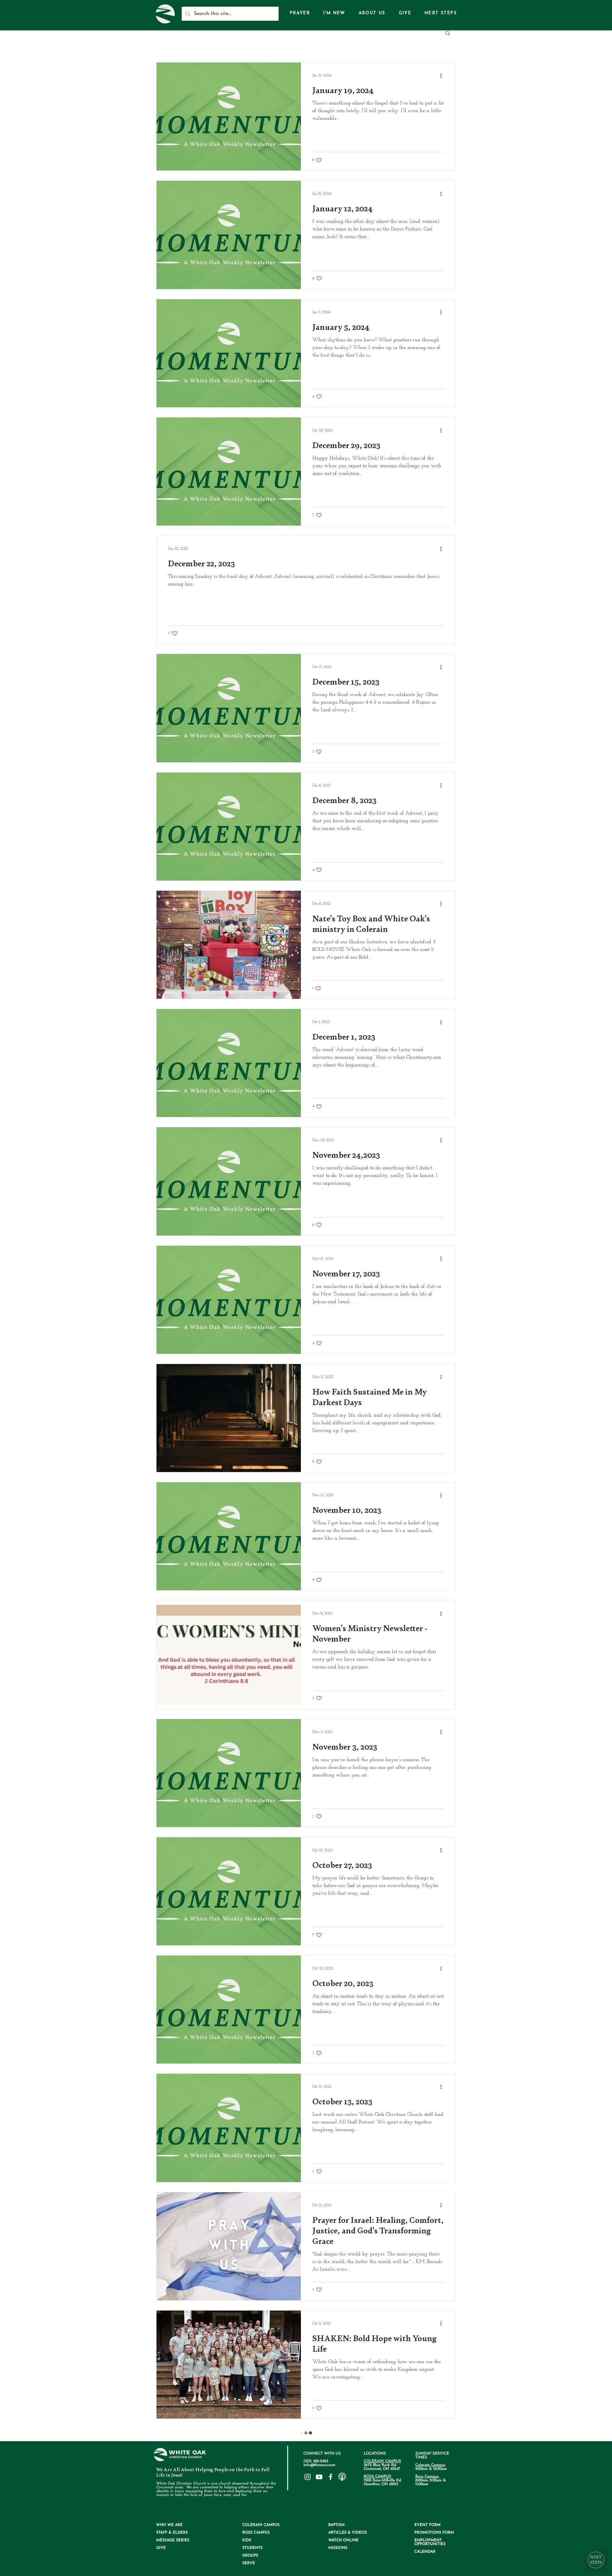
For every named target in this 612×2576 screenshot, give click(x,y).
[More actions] (443, 76)
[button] (372, 14)
